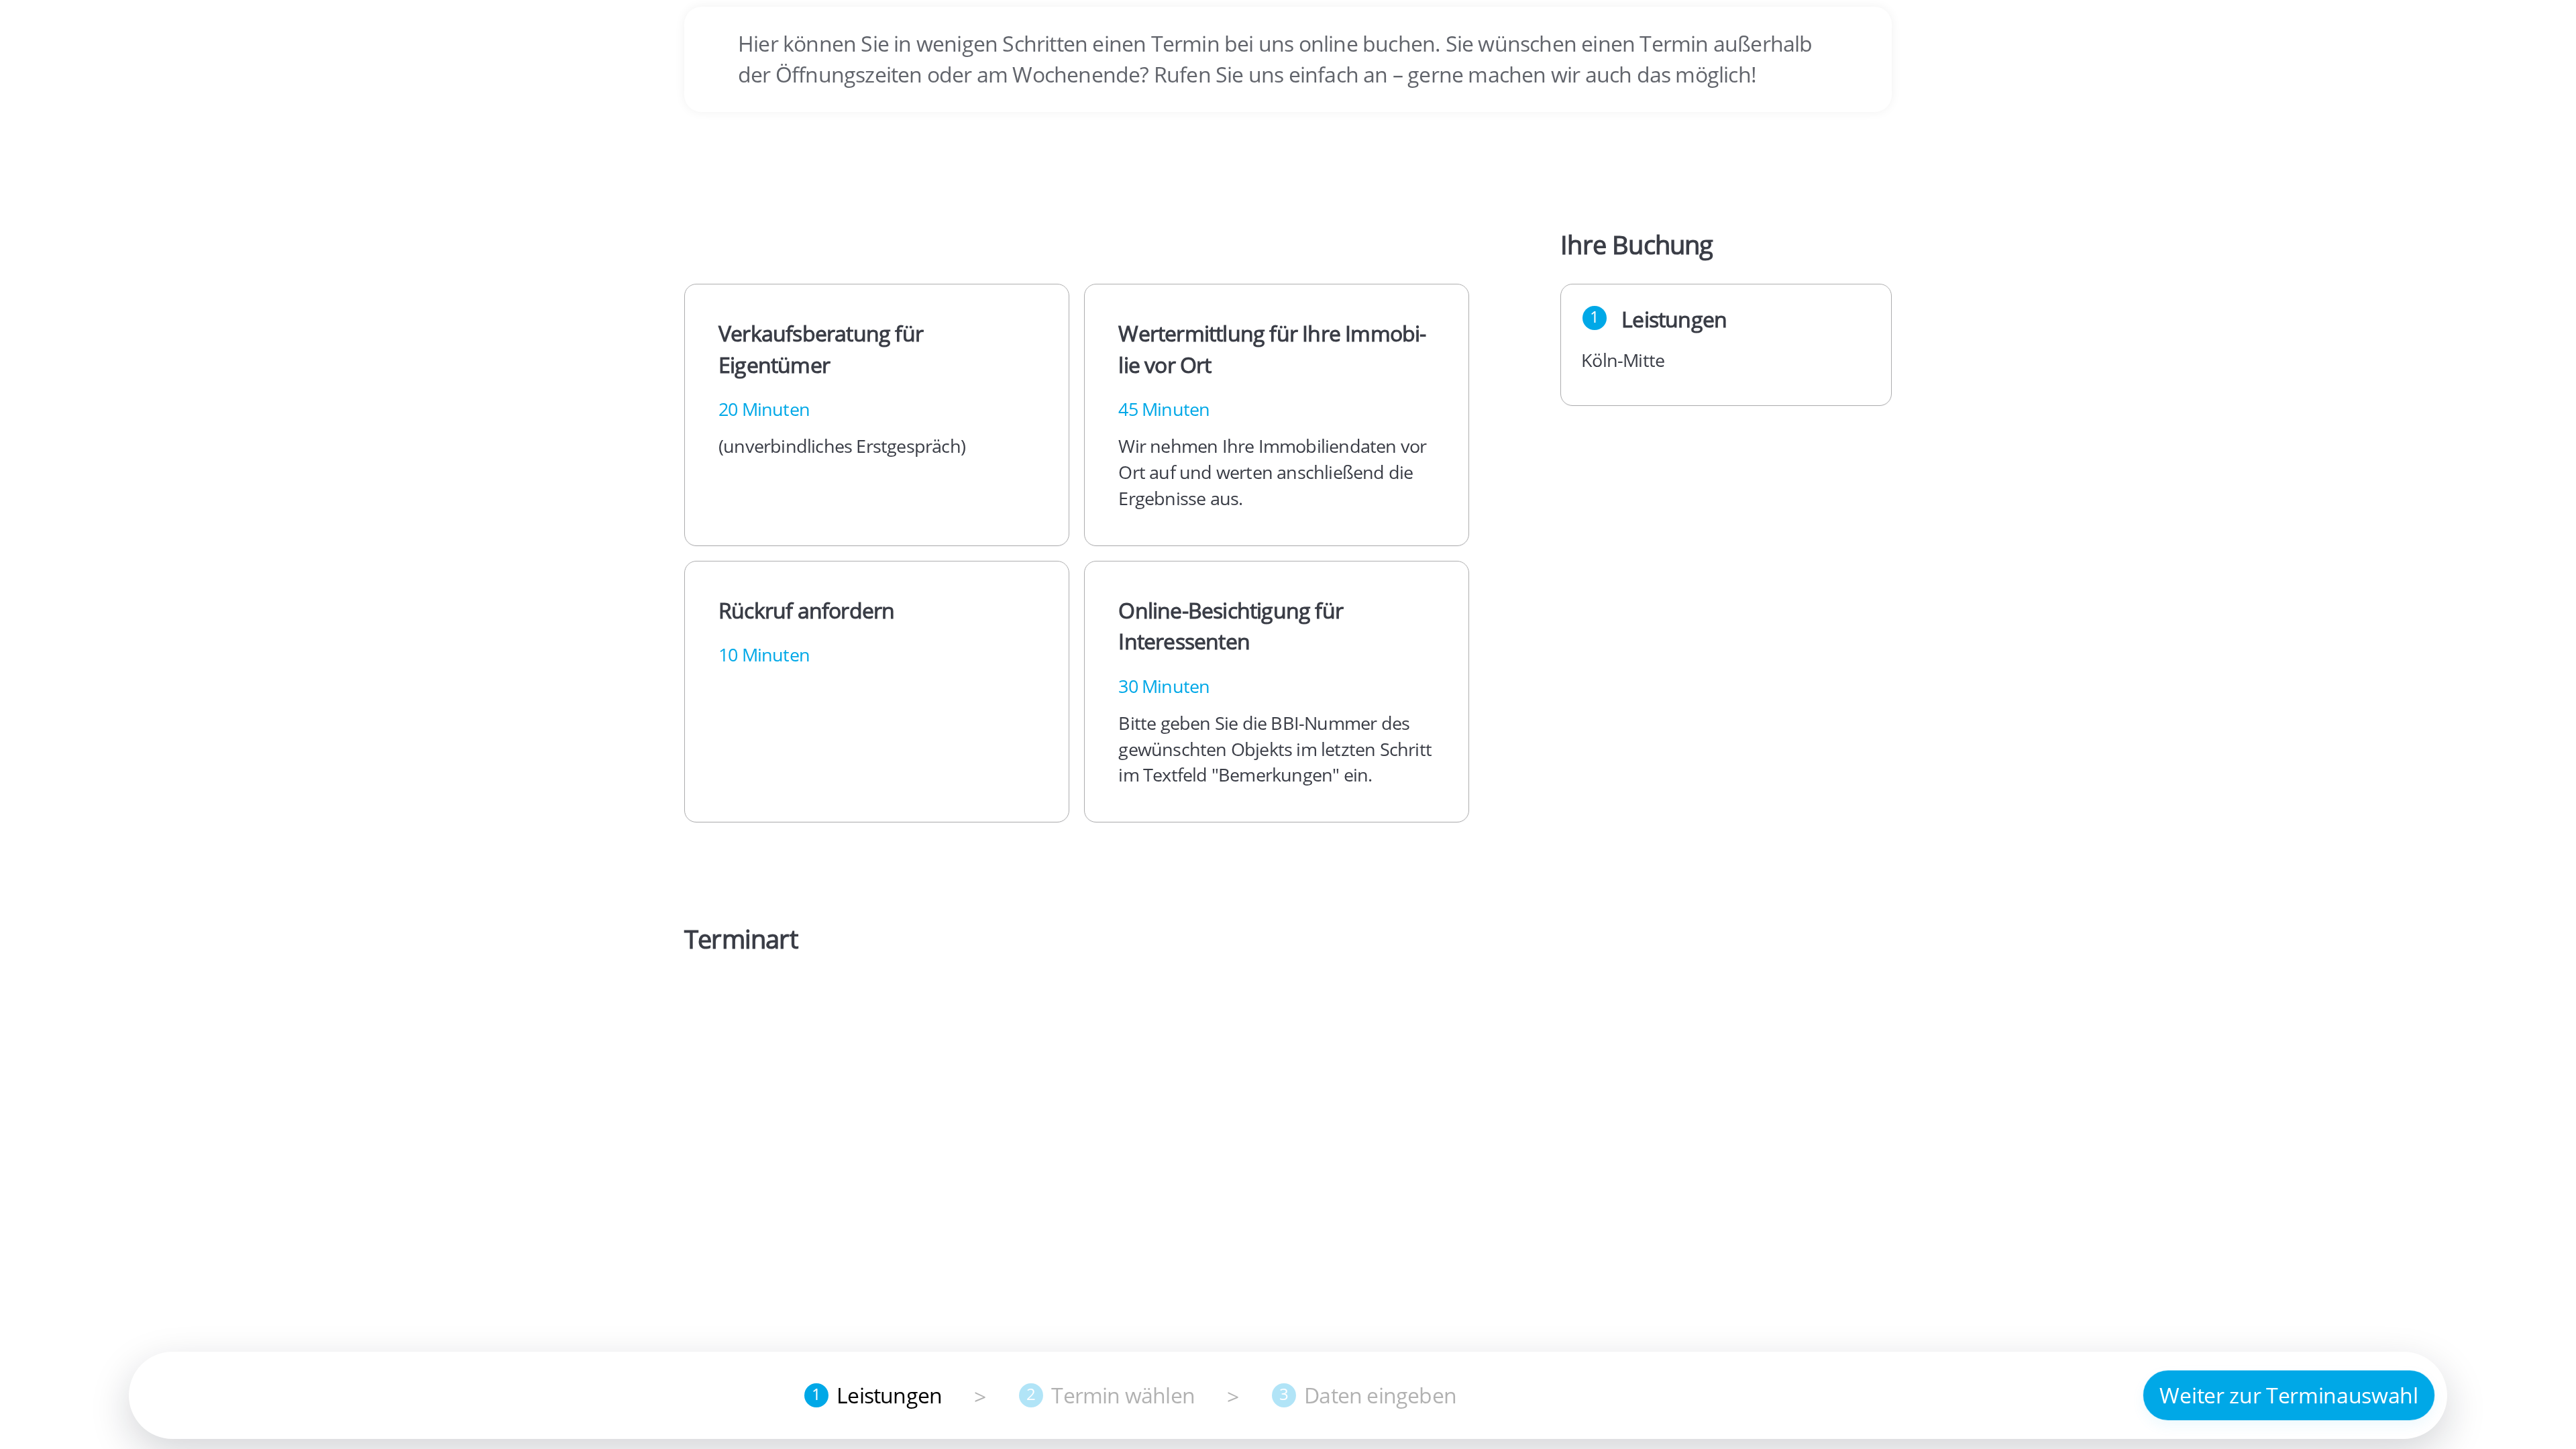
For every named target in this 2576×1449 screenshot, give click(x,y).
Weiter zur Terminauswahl (2289, 1395)
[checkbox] (877, 415)
